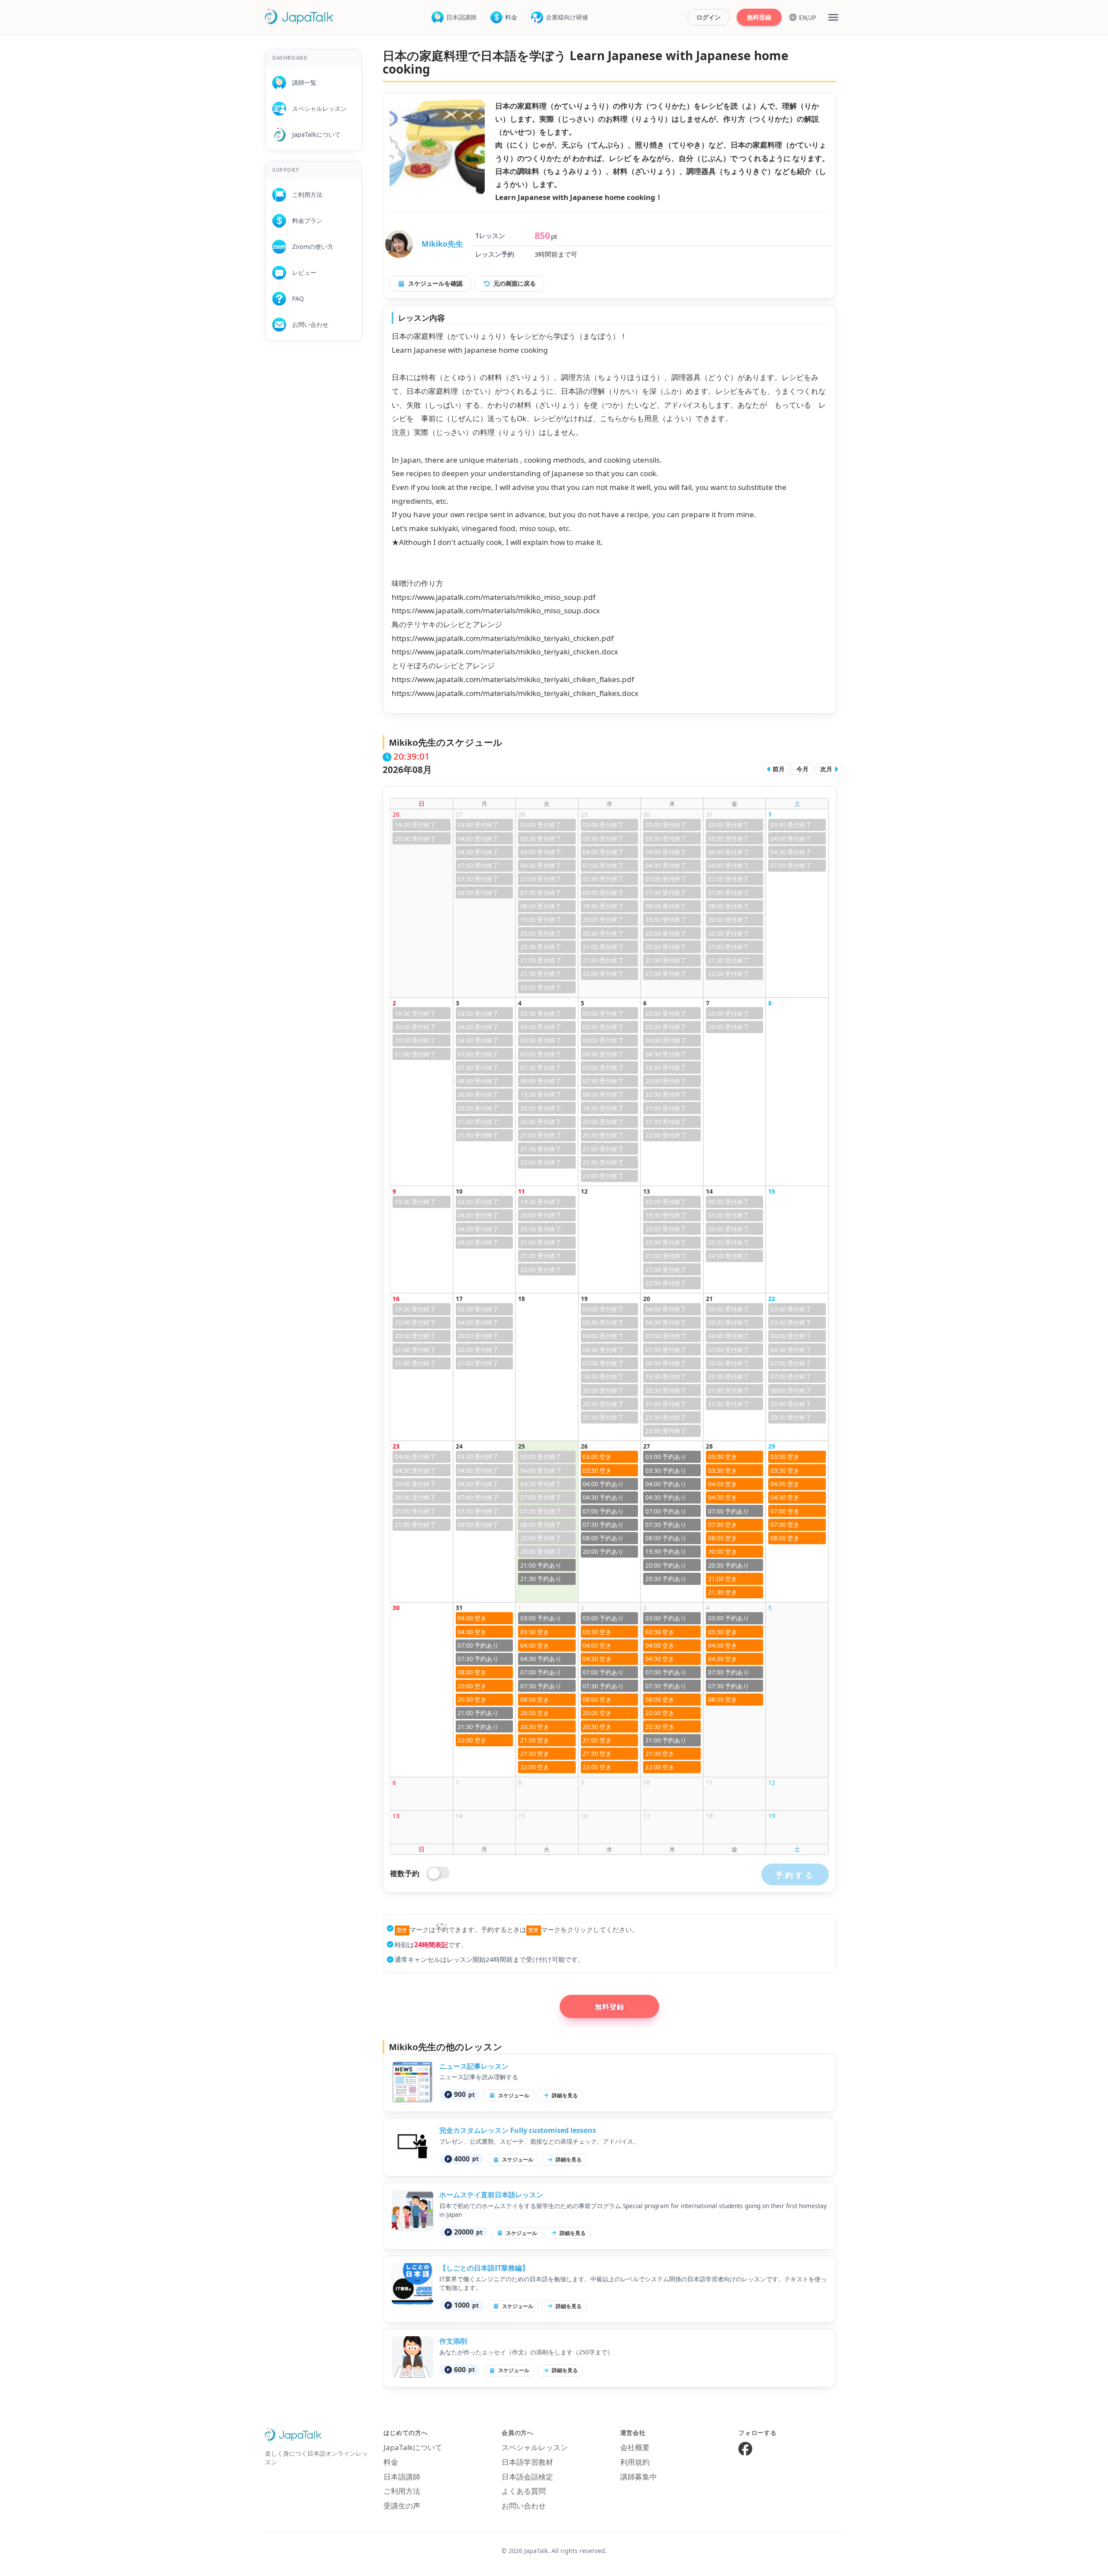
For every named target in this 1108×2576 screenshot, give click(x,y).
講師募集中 (639, 2477)
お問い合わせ (307, 324)
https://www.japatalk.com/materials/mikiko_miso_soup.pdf (494, 597)
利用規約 (635, 2462)
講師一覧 (301, 82)
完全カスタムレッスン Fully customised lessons (518, 2130)
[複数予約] (439, 1873)
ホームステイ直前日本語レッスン (491, 2195)
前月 (778, 769)
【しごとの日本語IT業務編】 (484, 2268)
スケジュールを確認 (435, 283)
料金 (511, 17)
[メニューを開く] (833, 17)
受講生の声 (402, 2506)
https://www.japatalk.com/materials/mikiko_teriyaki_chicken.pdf (503, 638)
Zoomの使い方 (310, 246)
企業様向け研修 (567, 17)
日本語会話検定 (527, 2477)
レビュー (301, 272)
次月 (827, 769)
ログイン (709, 17)
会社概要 (635, 2447)
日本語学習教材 (527, 2462)
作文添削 (453, 2341)
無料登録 (759, 17)
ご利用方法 (304, 195)
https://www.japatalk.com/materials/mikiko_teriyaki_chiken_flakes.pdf (513, 679)
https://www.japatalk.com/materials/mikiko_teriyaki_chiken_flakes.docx (515, 693)
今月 (802, 769)
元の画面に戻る (515, 283)
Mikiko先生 (442, 244)
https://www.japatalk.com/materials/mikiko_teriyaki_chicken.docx (505, 652)
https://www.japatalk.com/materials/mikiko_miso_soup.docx (496, 610)
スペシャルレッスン (316, 108)
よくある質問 (524, 2491)
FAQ (295, 298)
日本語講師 (461, 17)
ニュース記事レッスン (474, 2066)
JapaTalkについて (313, 134)
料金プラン (304, 221)
